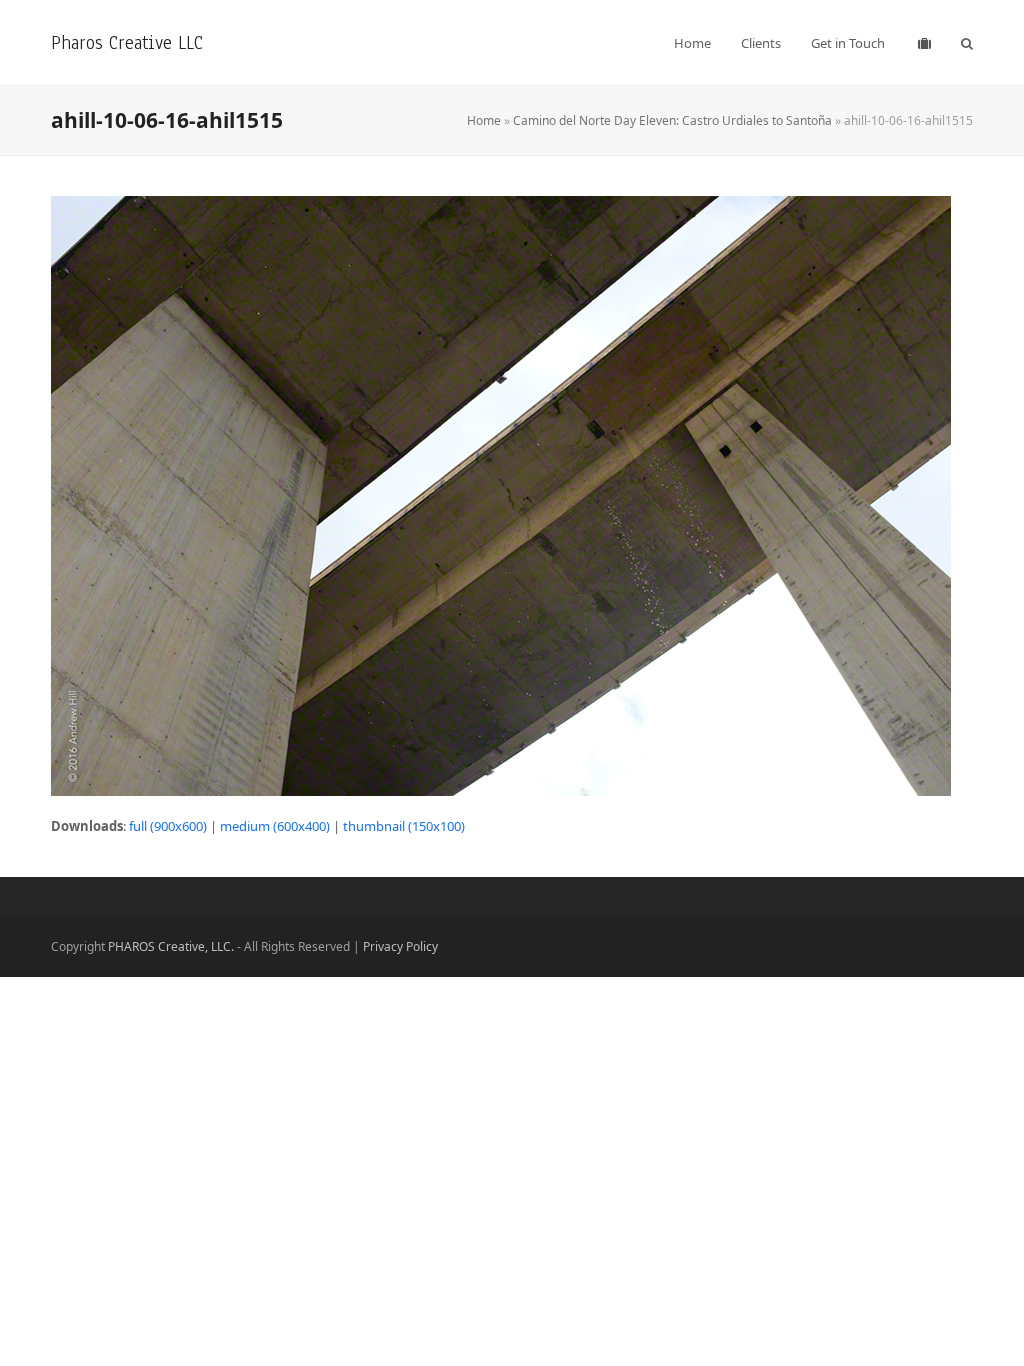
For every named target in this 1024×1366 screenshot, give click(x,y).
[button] (967, 43)
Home (484, 120)
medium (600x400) (275, 826)
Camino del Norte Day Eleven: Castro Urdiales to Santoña (672, 120)
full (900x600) (168, 826)
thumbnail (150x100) (404, 826)
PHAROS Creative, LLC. (171, 946)
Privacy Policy (400, 946)
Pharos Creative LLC (127, 42)
